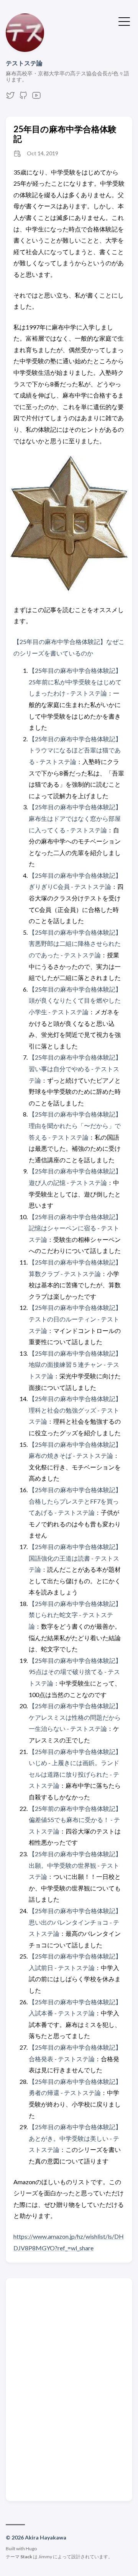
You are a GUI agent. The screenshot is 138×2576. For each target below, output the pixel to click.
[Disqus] (69, 2389)
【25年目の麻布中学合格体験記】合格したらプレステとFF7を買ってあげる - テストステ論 (75, 1501)
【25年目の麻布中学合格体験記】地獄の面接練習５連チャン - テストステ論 (75, 1365)
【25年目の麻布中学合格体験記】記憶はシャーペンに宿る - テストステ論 (75, 1228)
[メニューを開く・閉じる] (124, 21)
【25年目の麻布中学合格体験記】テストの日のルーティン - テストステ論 (75, 1319)
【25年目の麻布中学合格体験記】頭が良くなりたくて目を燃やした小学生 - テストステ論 (75, 1000)
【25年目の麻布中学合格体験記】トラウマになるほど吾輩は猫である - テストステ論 (75, 750)
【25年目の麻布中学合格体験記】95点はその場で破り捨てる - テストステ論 (75, 1672)
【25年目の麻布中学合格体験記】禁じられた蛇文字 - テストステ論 (75, 1615)
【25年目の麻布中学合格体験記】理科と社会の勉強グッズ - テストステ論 (75, 1410)
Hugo (31, 2549)
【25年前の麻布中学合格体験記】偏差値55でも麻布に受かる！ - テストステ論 (75, 1820)
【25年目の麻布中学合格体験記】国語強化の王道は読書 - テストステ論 (75, 1558)
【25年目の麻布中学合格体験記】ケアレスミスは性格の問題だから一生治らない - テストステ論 (75, 1717)
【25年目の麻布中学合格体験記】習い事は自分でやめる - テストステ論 (75, 1068)
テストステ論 (24, 63)
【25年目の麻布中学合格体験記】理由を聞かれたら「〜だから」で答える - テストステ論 (75, 1125)
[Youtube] (36, 97)
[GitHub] (23, 97)
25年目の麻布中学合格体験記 (65, 134)
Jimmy (45, 2557)
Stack (26, 2557)
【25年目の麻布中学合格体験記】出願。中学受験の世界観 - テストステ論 (75, 1865)
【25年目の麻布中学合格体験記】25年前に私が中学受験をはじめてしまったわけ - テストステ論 (75, 682)
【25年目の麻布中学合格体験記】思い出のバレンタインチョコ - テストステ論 (75, 1922)
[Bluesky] (10, 97)
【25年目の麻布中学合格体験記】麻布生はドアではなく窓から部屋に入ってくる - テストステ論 (75, 818)
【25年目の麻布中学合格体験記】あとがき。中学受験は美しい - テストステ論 (75, 2138)
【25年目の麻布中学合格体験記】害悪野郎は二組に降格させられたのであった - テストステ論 (75, 944)
